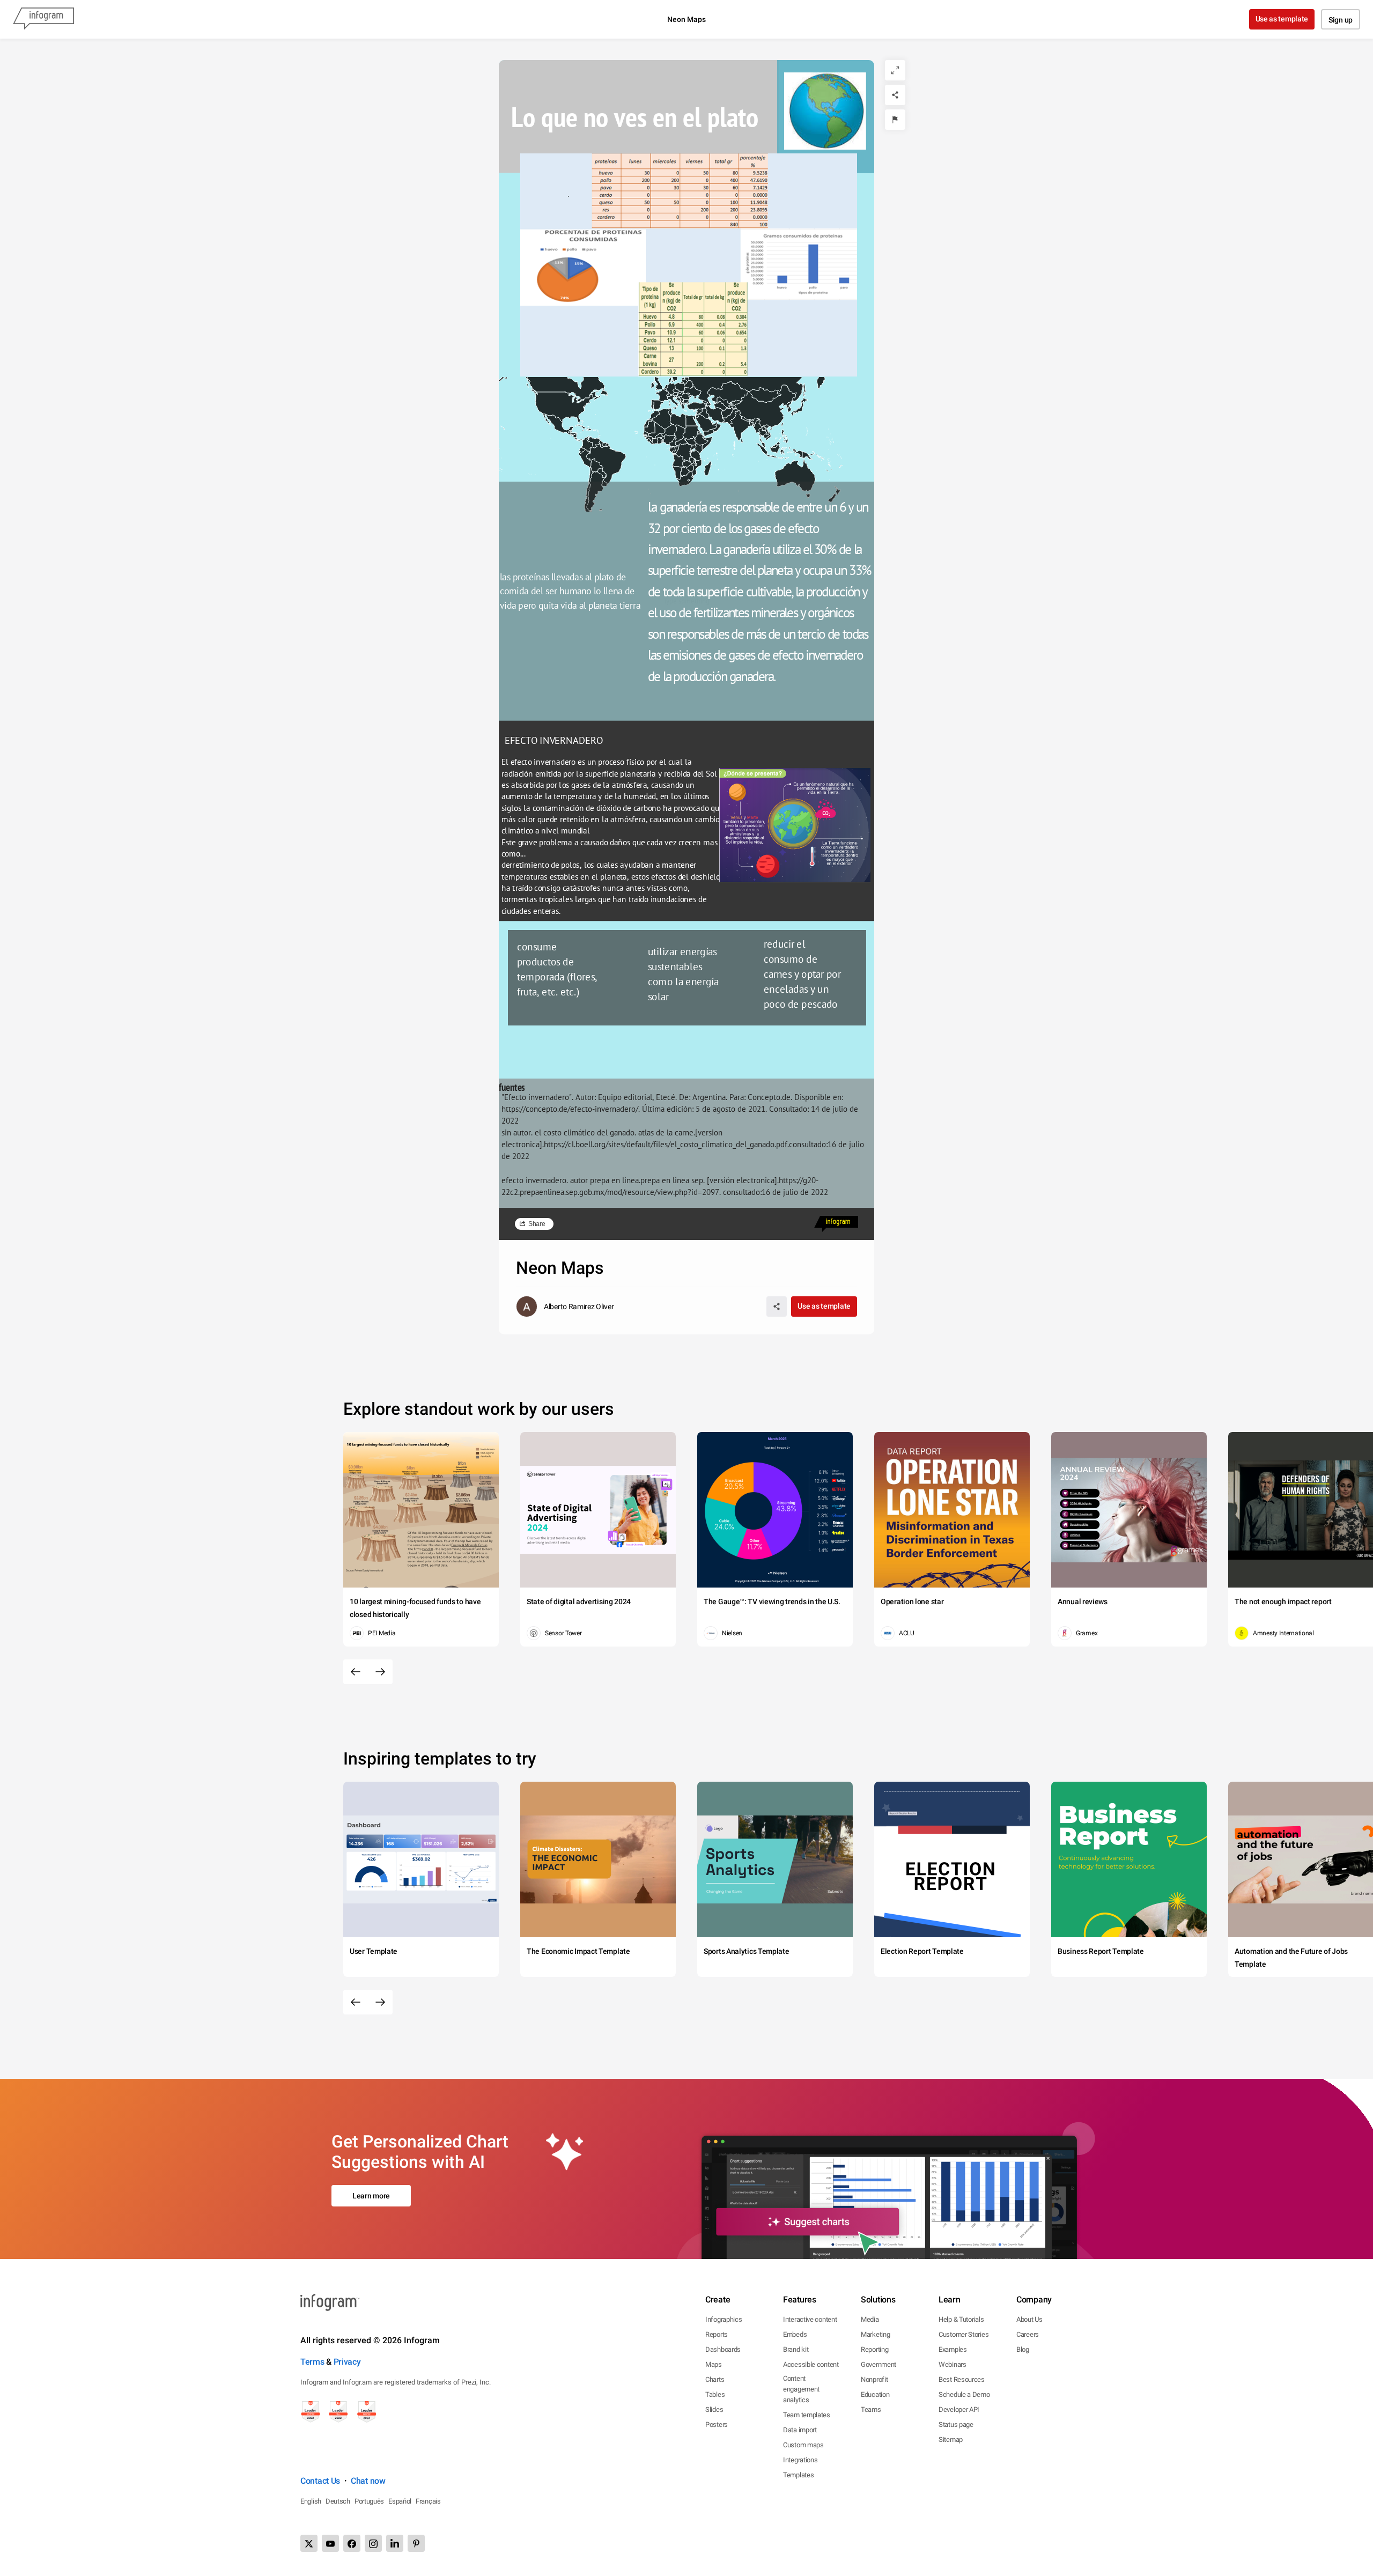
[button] (771, 415)
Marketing (875, 2334)
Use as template (1282, 19)
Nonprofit (874, 2379)
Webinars (953, 2364)
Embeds (795, 2334)
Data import (800, 2430)
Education (875, 2394)
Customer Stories (964, 2334)
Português (369, 2501)
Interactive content (810, 2319)
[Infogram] (43, 19)
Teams (871, 2409)
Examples (953, 2349)
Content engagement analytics (801, 2389)
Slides (714, 2409)
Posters (717, 2424)
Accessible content (811, 2364)
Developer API (959, 2409)
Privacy (347, 2362)
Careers (1028, 2334)
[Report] (895, 120)
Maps (714, 2364)
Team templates (807, 2415)
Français (428, 2501)
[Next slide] (380, 1672)
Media (870, 2319)
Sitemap (951, 2440)
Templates (798, 2475)
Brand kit (796, 2349)
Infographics (724, 2319)
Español (400, 2501)
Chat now (368, 2481)
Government (879, 2364)
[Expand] (895, 70)
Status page (956, 2424)
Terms (312, 2362)
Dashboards (723, 2349)
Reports (717, 2334)
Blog (1023, 2349)
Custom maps (803, 2445)
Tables (715, 2394)
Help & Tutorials (961, 2319)
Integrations (800, 2460)
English (311, 2501)
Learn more (371, 2196)
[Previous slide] (356, 1672)
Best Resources (962, 2379)
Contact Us (320, 2481)
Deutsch (338, 2501)
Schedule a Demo (964, 2394)
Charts (715, 2379)
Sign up (1341, 20)
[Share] (895, 95)
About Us (1029, 2319)
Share (537, 1224)
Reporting (874, 2349)
